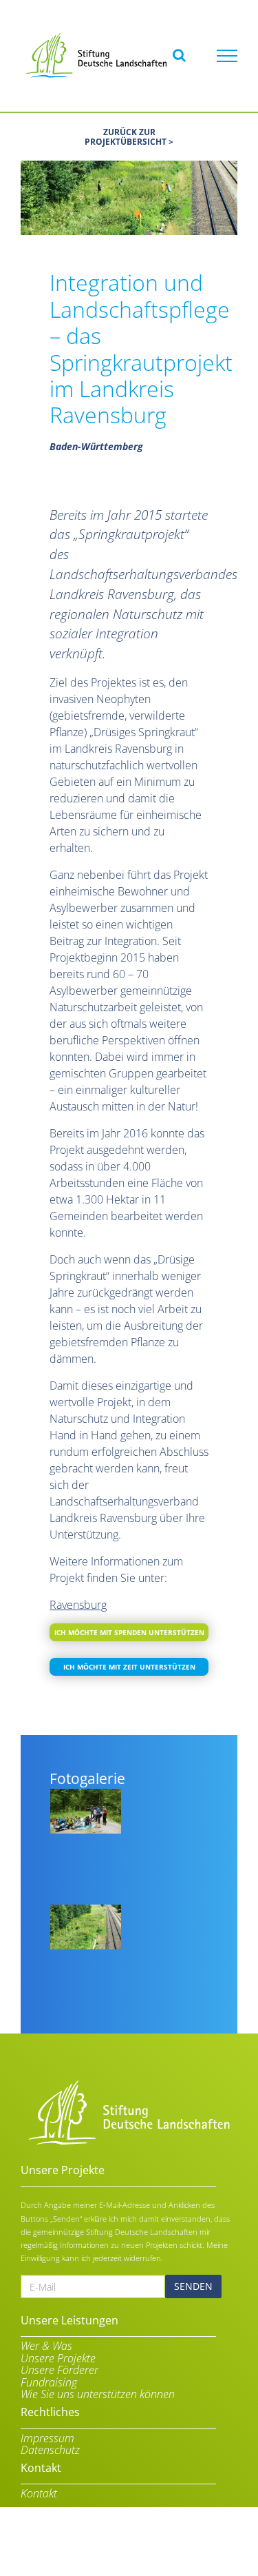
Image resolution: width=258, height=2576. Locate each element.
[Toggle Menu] (227, 56)
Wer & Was (46, 2346)
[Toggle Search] (179, 55)
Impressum (47, 2439)
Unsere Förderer (60, 2371)
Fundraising (49, 2383)
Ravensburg (78, 1605)
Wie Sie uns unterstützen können (98, 2395)
